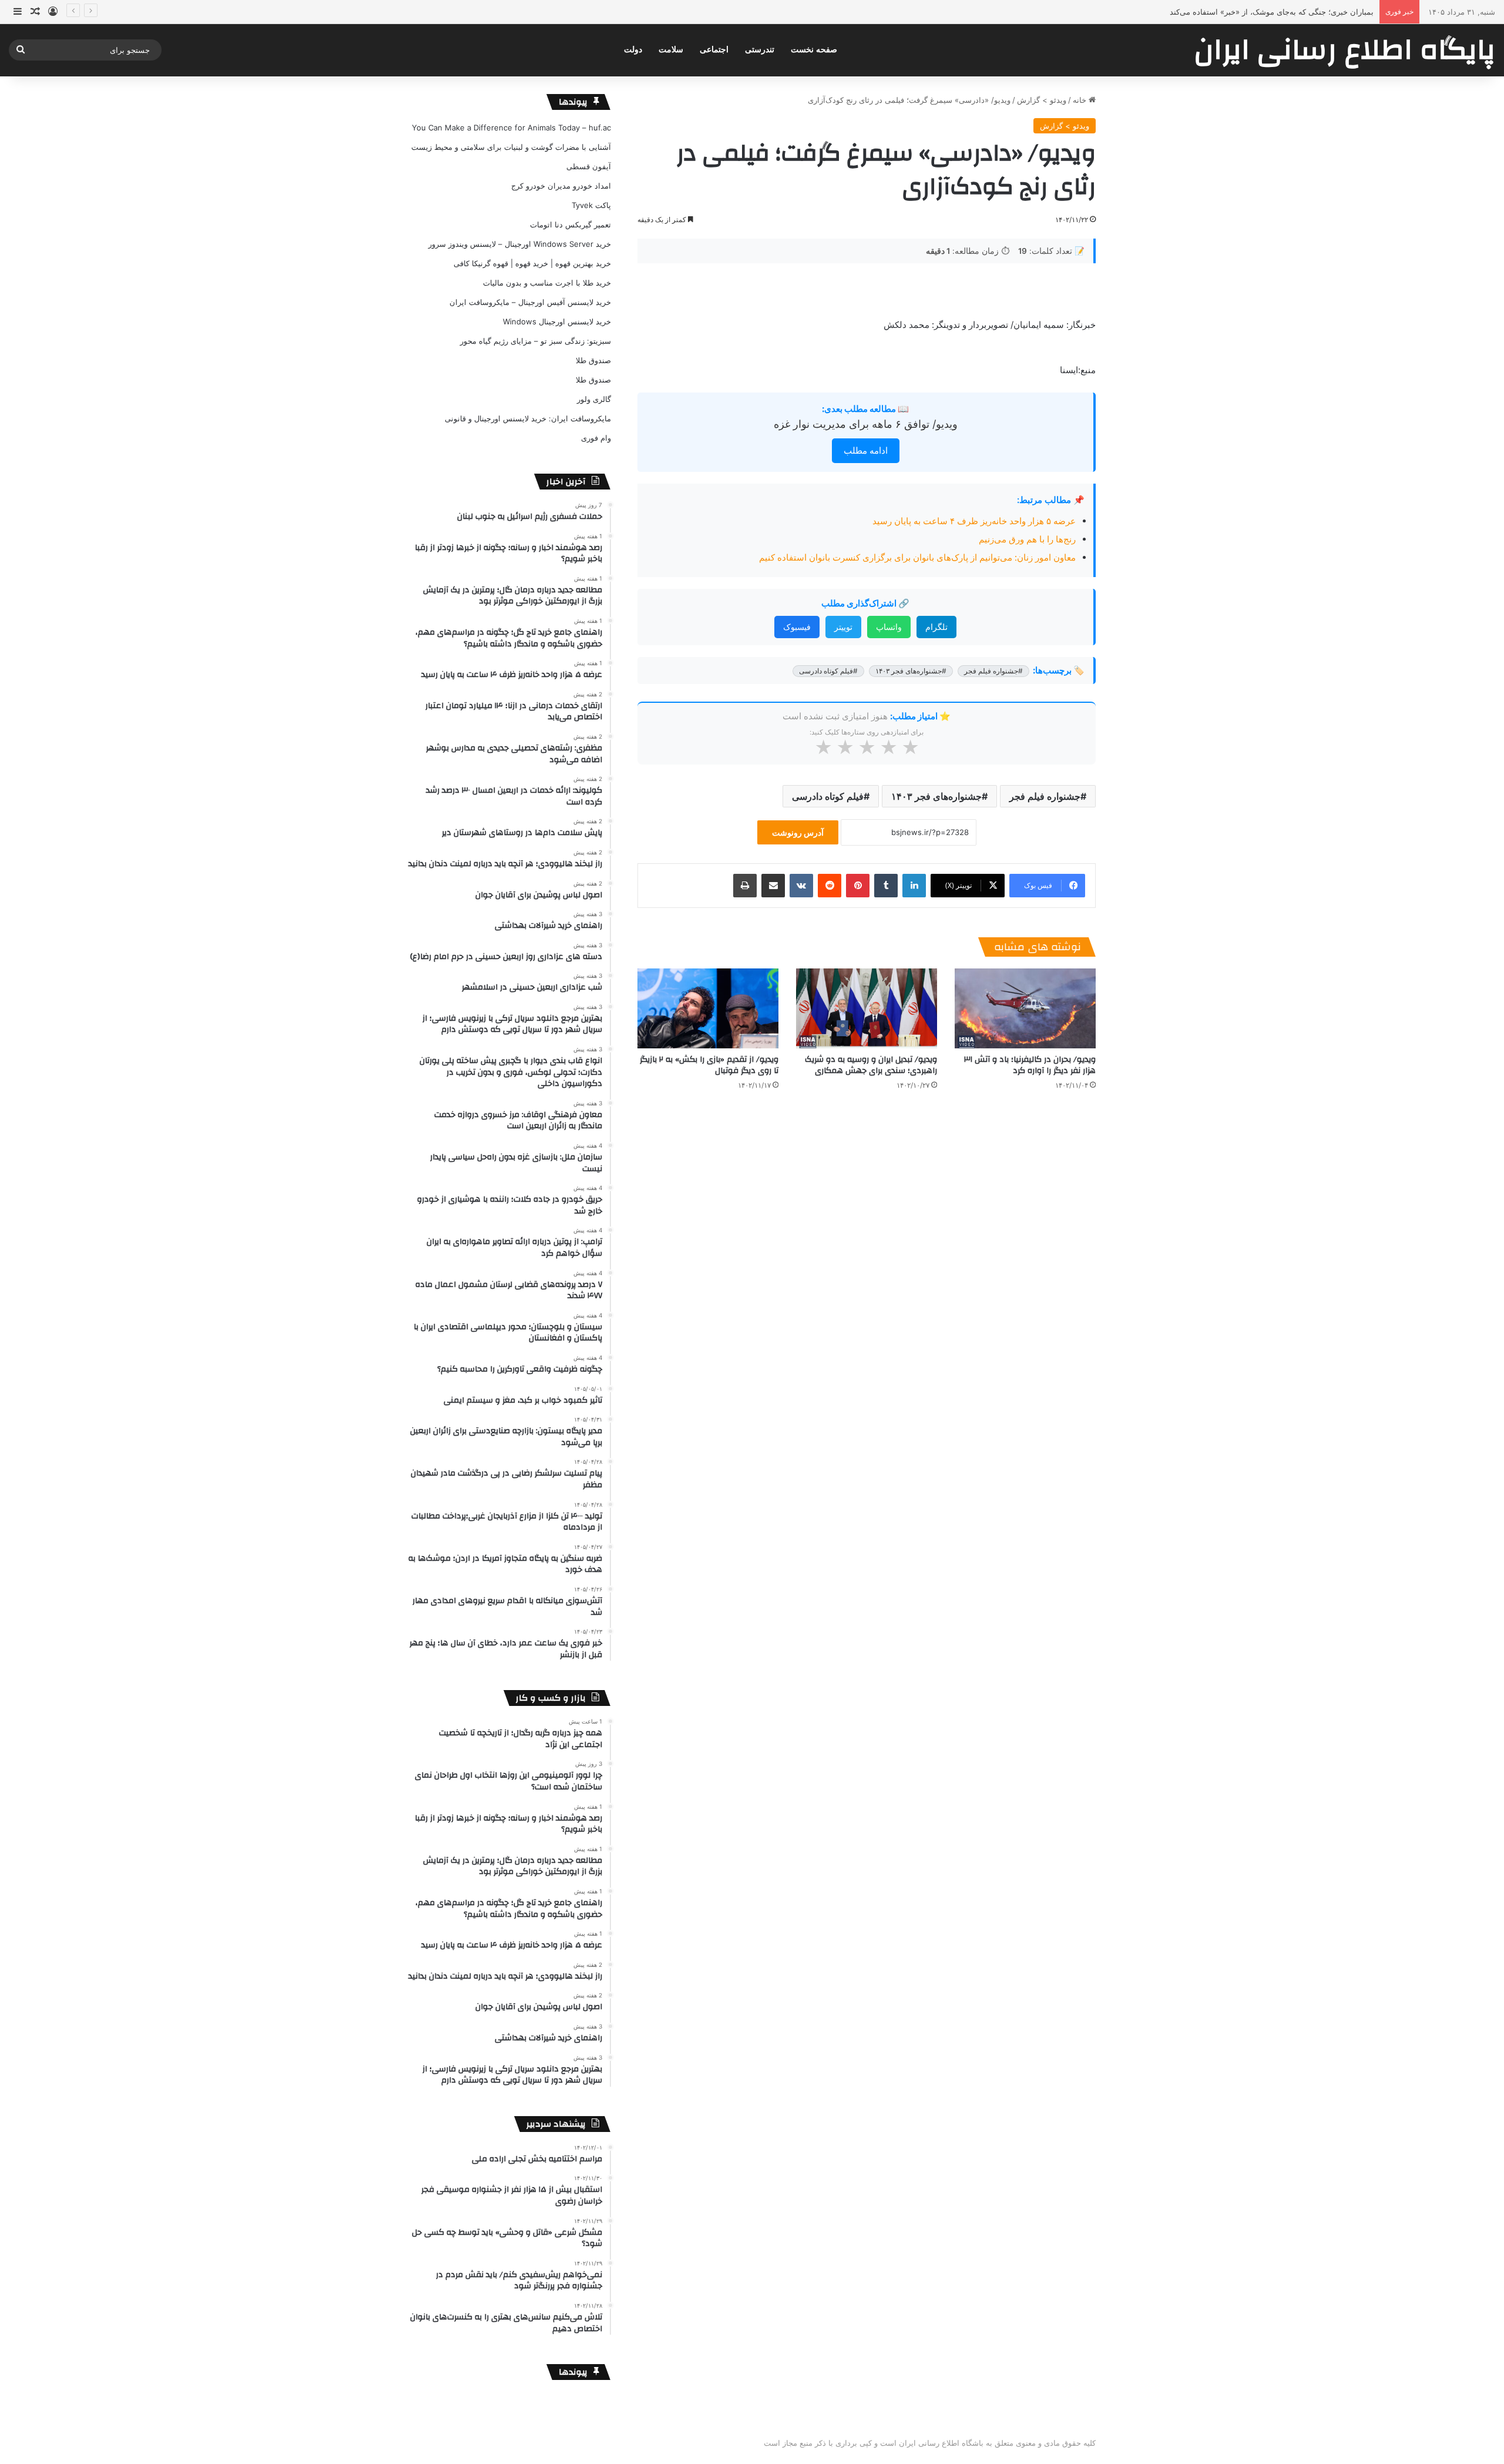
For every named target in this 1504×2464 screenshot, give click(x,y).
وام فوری (596, 438)
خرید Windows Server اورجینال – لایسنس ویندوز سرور (520, 244)
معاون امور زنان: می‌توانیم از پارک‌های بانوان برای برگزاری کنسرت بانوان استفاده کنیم (917, 557)
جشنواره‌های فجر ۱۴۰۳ (936, 796)
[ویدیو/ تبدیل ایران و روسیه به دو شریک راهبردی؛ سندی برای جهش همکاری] (867, 1008)
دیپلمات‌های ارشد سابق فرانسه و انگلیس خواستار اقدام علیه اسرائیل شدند (1251, 12)
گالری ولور (594, 399)
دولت (633, 50)
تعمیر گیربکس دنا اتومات (570, 224)
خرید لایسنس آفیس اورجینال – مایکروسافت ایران (530, 302)
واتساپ (889, 627)
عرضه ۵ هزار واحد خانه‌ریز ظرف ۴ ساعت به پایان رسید (974, 521)
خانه (1081, 100)
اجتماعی (714, 50)
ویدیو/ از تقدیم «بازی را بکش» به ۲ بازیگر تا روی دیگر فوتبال (709, 1065)
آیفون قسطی (589, 166)
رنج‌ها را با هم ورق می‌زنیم (1027, 539)
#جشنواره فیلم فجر (993, 671)
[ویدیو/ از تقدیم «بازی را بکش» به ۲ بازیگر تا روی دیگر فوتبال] (708, 1008)
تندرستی (760, 50)
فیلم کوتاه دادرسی (828, 796)
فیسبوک (797, 627)
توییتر (843, 627)
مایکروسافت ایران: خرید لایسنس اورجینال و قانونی (528, 418)
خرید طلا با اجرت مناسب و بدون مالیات (547, 283)
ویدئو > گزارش (1042, 100)
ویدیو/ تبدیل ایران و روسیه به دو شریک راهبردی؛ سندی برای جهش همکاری (871, 1065)
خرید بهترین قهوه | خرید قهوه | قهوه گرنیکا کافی (532, 263)
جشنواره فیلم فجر (1045, 796)
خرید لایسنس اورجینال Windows (557, 321)
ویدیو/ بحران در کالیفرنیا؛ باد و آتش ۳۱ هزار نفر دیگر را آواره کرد (1030, 1065)
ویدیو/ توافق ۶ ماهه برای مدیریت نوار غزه (866, 424)
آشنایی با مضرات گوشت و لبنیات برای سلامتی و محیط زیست (511, 147)
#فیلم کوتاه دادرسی (828, 671)
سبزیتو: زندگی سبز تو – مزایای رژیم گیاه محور (536, 341)
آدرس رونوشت (798, 832)
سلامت (671, 50)
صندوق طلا (593, 360)
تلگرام (936, 627)
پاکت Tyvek (591, 205)
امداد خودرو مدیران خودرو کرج (561, 186)
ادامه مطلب (866, 450)
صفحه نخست (814, 50)
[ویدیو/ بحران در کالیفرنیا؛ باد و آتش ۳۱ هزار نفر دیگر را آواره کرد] (1025, 1008)
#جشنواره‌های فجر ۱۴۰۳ (911, 671)
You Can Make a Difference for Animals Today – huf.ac (511, 128)
